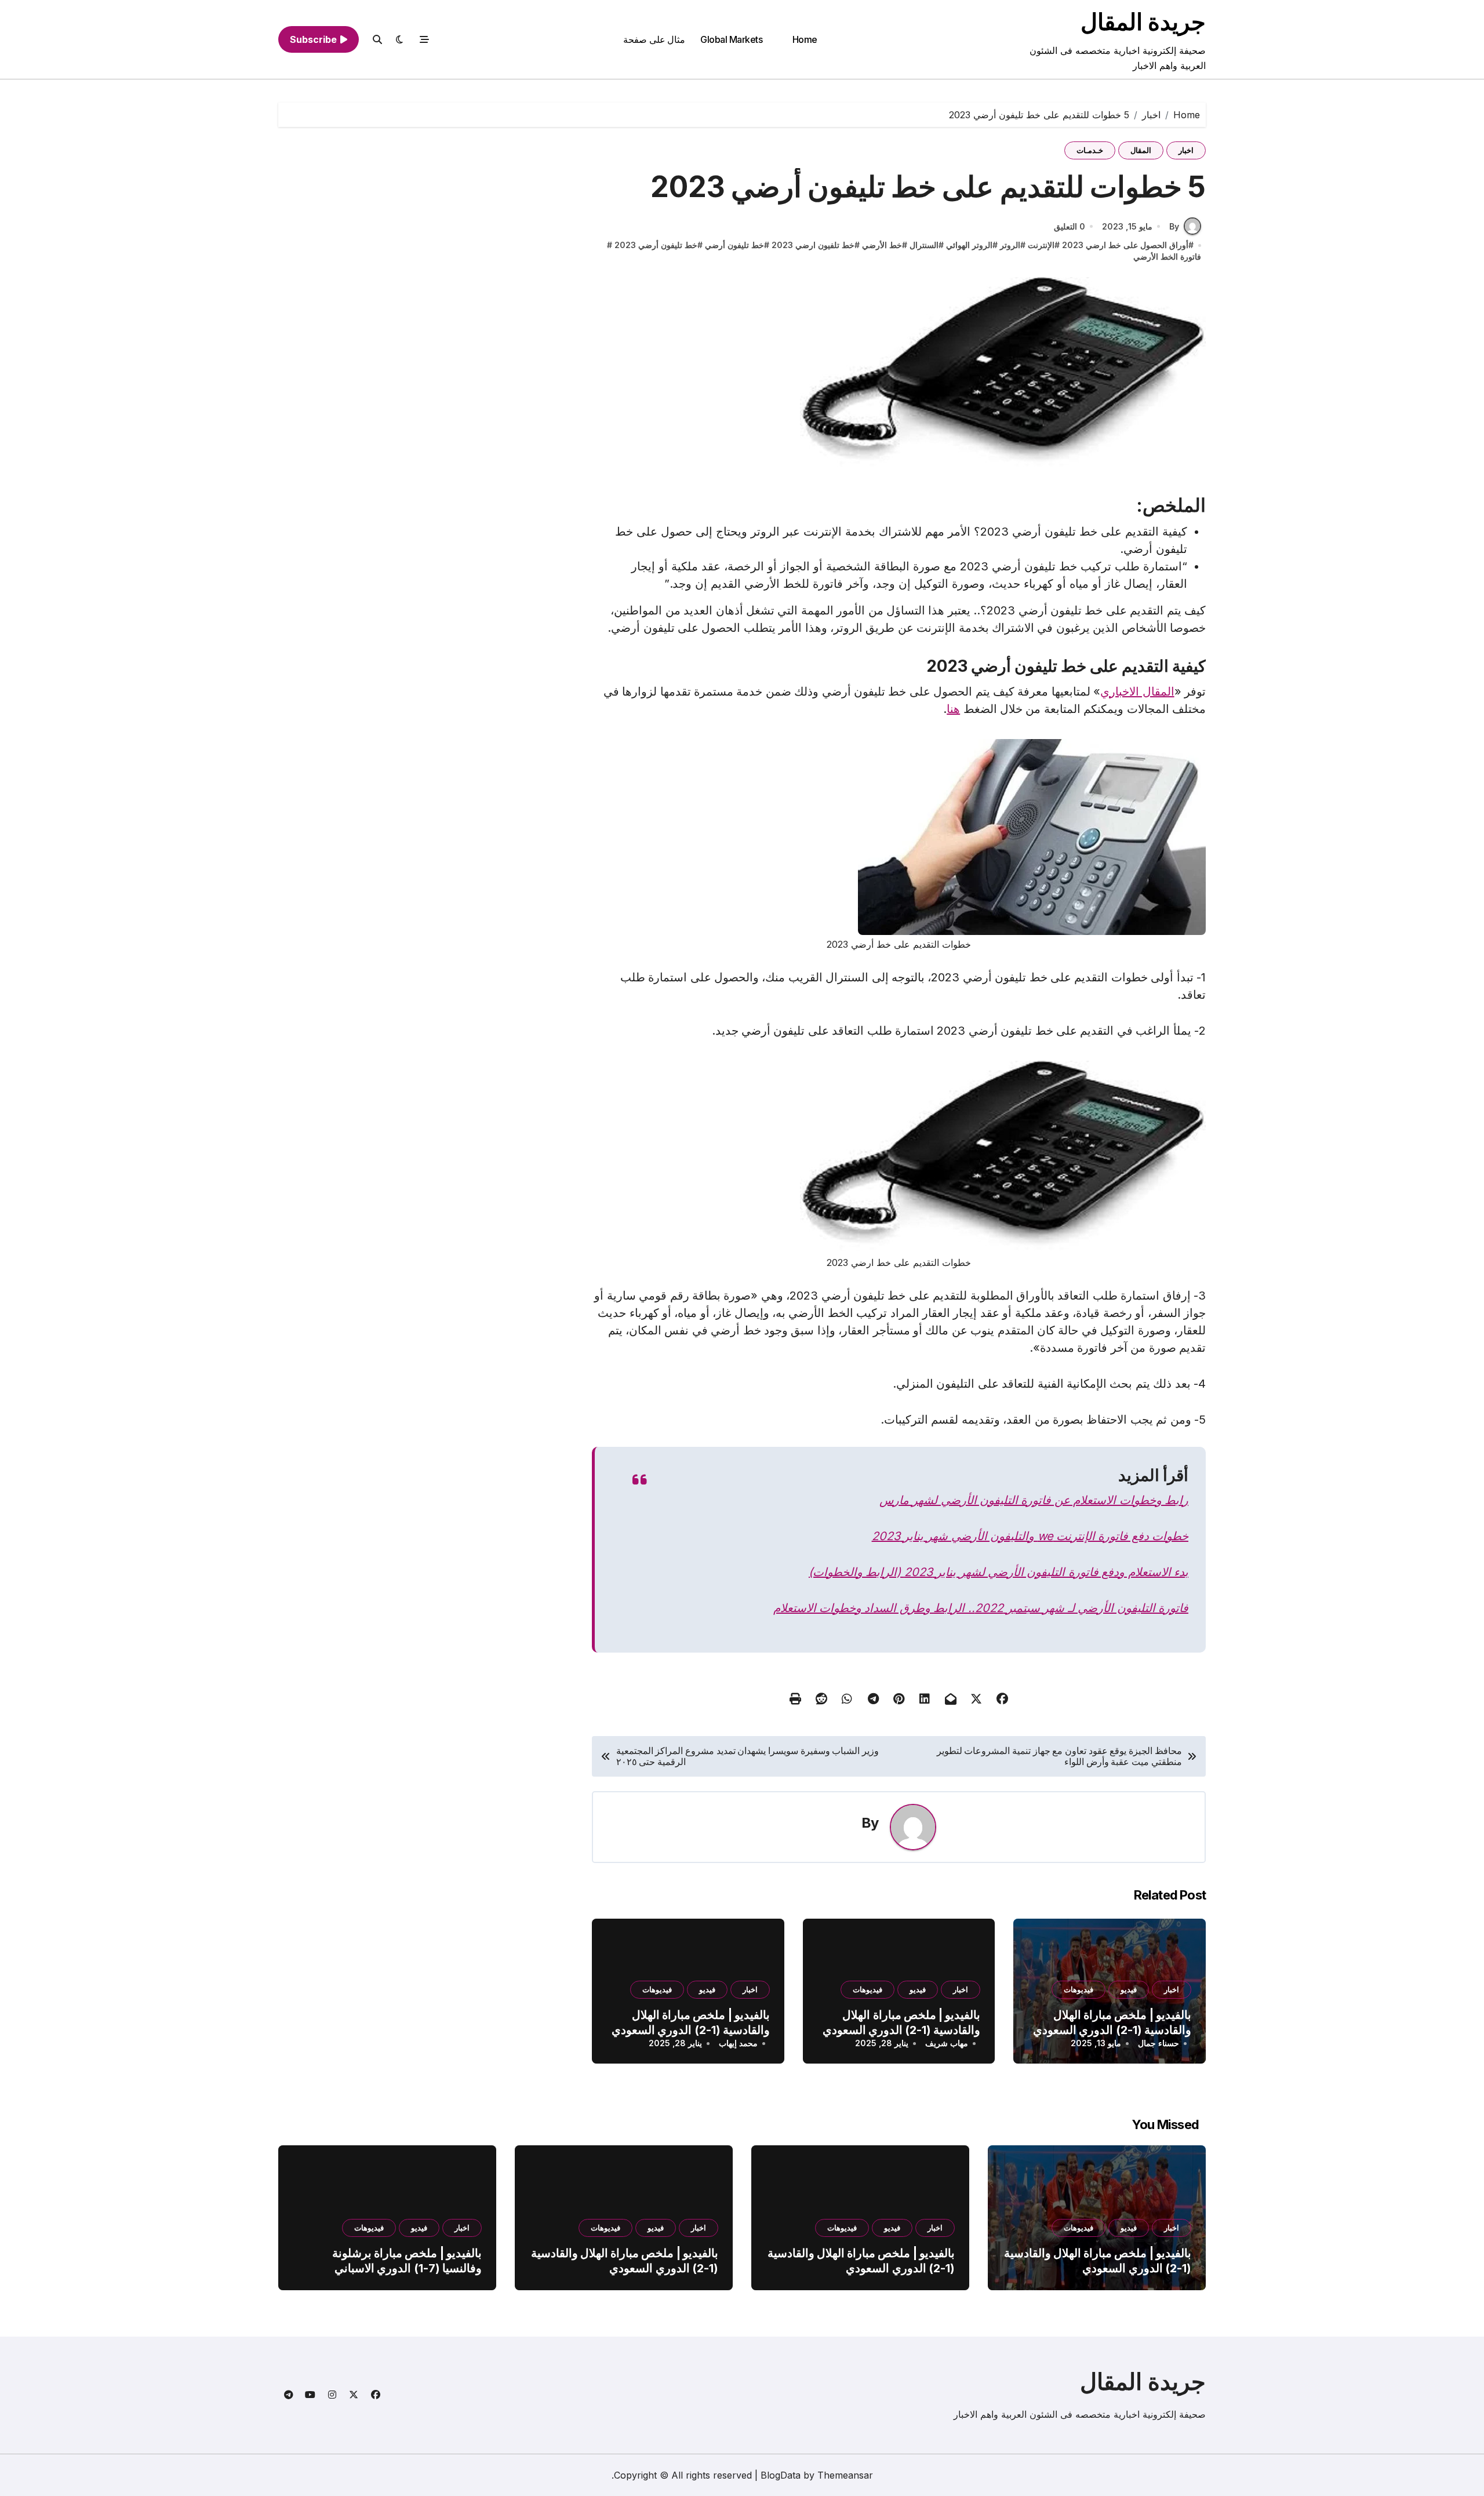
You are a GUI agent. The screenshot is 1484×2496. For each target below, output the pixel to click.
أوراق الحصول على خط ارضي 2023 (1125, 245)
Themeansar (845, 2475)
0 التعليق (1070, 226)
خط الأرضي (882, 245)
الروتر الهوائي (969, 245)
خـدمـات (1090, 150)
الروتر (1010, 245)
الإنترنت (1041, 245)
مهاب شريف (947, 2043)
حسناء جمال (1159, 2043)
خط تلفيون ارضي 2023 (813, 245)
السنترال (924, 245)
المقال (1141, 150)
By (1174, 226)
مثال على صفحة (654, 39)
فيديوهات (1079, 1989)
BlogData (781, 2475)
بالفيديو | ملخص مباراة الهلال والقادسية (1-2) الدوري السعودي (1112, 2022)
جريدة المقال (1143, 22)
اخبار (1186, 150)
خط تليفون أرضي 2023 (656, 245)
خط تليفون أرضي (734, 245)
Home (805, 39)
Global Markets (731, 39)
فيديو (1129, 1989)
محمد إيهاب (738, 2043)
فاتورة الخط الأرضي (1167, 256)
